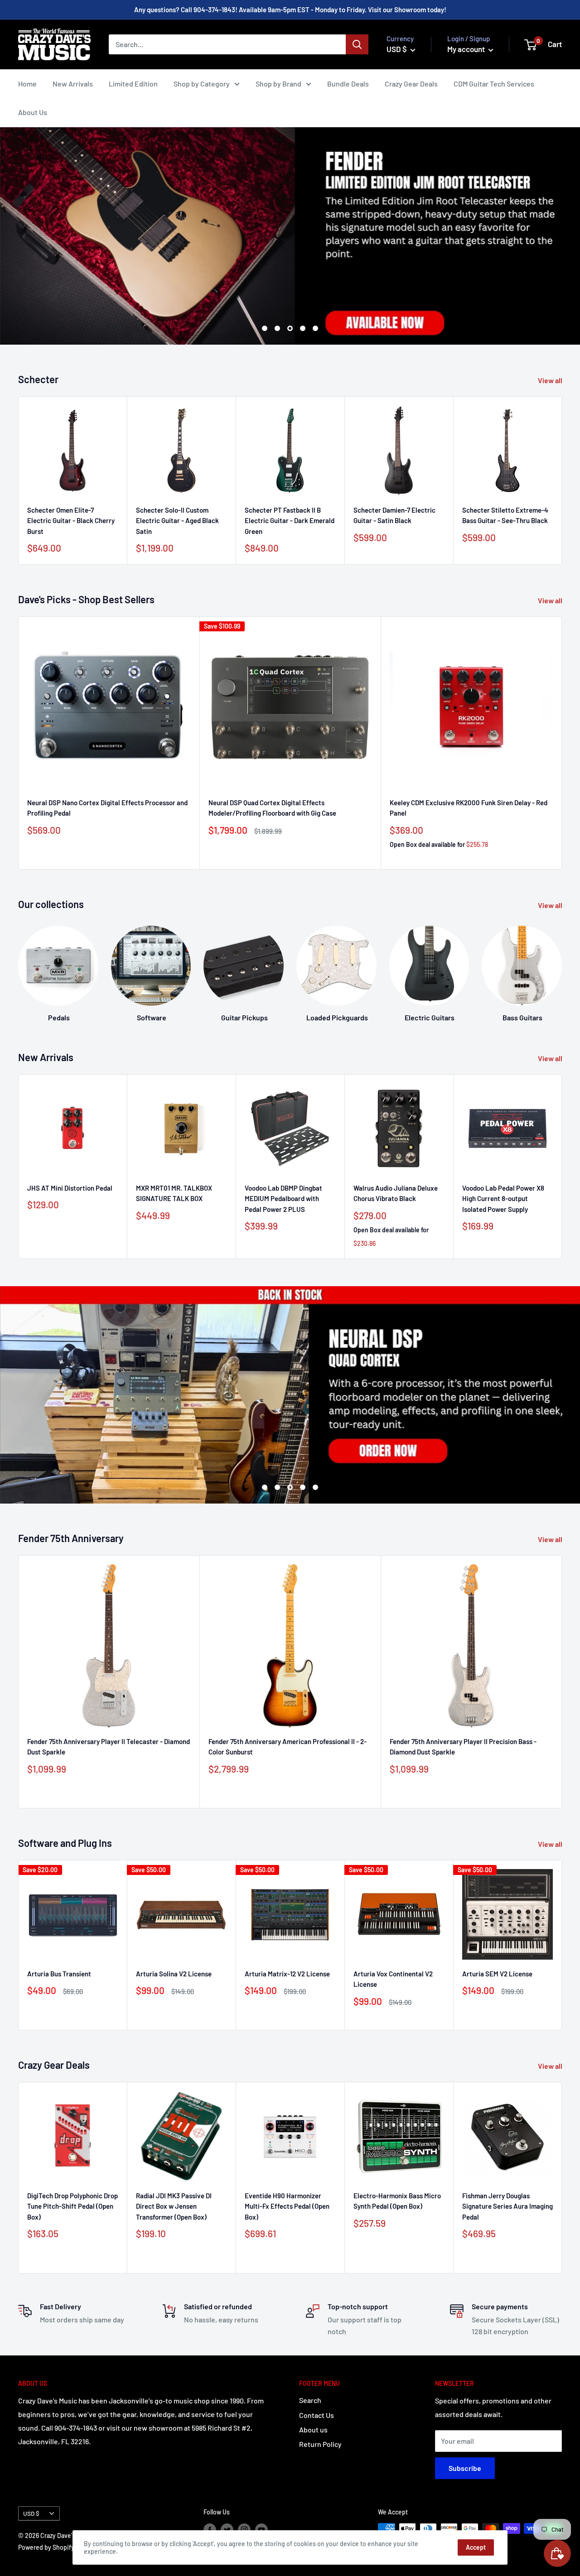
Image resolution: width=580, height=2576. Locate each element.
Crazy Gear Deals (411, 84)
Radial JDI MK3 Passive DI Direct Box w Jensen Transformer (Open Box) (174, 2206)
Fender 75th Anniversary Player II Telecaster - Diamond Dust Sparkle (109, 1747)
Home (27, 84)
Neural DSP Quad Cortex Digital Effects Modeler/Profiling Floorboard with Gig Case (272, 808)
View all (551, 380)
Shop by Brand (278, 84)
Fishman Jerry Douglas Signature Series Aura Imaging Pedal (507, 2206)
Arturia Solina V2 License (174, 1974)
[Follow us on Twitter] (227, 2529)
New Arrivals (73, 84)
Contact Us (317, 2415)
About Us (33, 112)
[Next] (562, 481)
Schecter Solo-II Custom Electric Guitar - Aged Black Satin (177, 521)
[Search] (357, 44)
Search (310, 2400)
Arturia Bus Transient (59, 1974)
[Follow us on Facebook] (210, 2529)
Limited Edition (133, 84)
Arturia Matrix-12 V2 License (287, 1974)
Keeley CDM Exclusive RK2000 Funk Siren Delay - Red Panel (469, 808)
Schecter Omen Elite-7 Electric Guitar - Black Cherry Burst (71, 521)
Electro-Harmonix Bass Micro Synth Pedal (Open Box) (397, 2201)
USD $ (31, 2513)
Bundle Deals (348, 84)
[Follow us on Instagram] (244, 2529)
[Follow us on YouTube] (261, 2529)
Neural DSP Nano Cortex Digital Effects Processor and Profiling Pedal (107, 808)
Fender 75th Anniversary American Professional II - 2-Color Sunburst (288, 1747)
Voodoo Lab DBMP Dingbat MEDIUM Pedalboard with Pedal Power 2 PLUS (283, 1199)
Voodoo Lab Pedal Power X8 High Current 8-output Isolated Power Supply (503, 1199)
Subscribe (465, 2468)
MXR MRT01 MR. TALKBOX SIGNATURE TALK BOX (174, 1193)
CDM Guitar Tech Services (494, 84)
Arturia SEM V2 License (497, 1974)
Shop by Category (202, 84)
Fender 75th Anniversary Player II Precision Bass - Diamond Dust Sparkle (463, 1747)
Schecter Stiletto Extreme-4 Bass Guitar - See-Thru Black (505, 515)
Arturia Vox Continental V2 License (393, 1979)
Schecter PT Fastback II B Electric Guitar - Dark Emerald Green (290, 521)
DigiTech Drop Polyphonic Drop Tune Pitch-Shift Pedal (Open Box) (72, 2206)
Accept (476, 2547)
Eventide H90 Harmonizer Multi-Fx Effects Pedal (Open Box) (287, 2206)
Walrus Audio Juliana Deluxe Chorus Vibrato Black (396, 1193)
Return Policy (320, 2444)
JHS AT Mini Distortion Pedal (70, 1188)
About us (313, 2429)
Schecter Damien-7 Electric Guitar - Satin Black (394, 515)
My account (467, 49)
